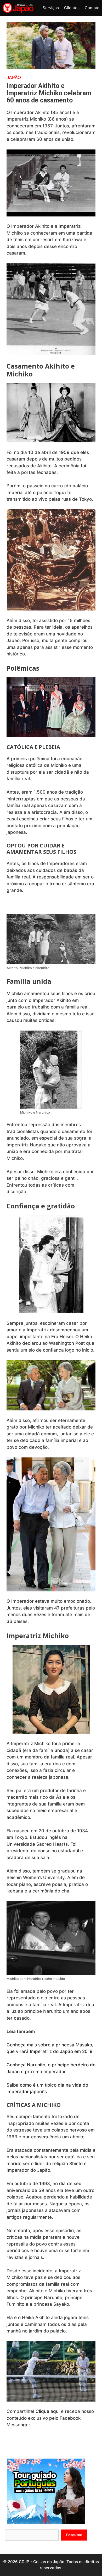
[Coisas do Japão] (18, 8)
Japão (14, 77)
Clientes (72, 8)
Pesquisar (74, 2535)
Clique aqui (48, 2411)
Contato (92, 8)
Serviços (51, 8)
